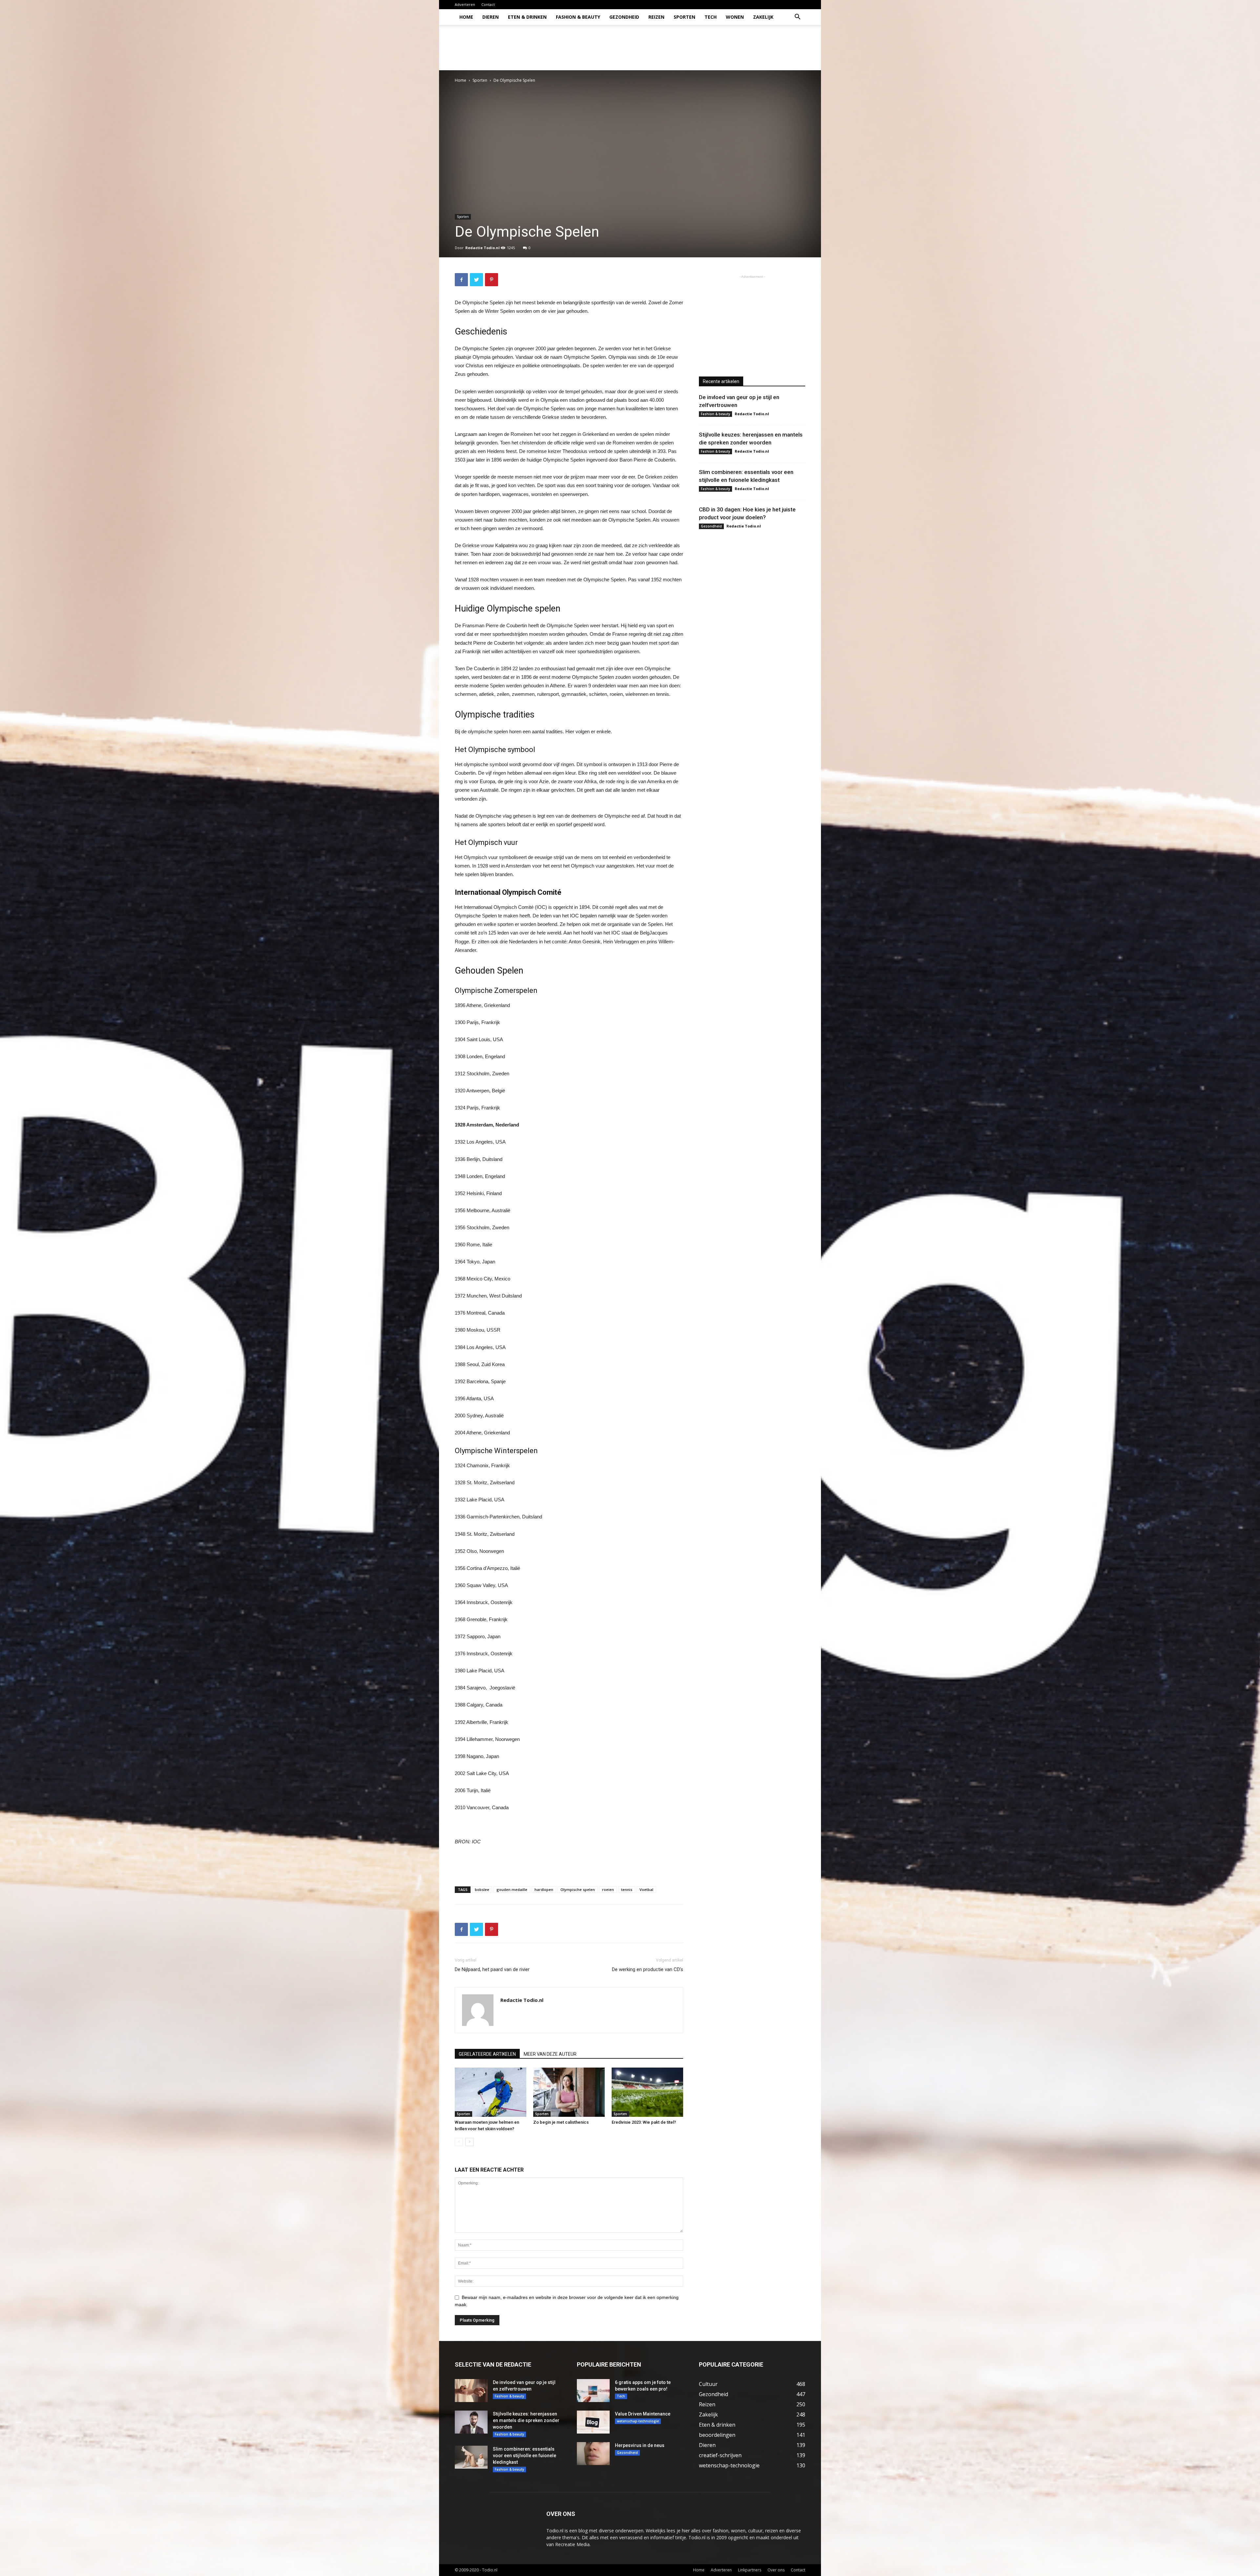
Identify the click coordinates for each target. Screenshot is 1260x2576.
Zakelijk (763, 17)
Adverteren (465, 4)
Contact (488, 4)
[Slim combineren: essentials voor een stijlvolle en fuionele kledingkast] (471, 2457)
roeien (608, 1889)
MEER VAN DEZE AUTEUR (550, 2054)
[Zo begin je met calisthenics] (569, 2092)
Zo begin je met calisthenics (561, 2122)
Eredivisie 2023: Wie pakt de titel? (644, 2122)
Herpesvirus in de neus (640, 2445)
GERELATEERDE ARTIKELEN (487, 2054)
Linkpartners (750, 2570)
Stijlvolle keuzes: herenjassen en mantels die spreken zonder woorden (526, 2420)
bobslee (482, 1889)
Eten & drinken (527, 17)
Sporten (684, 17)
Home (466, 17)
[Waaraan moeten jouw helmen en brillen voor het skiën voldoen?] (491, 2092)
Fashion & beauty (578, 17)
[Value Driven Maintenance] (593, 2422)
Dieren (491, 17)
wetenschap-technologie (638, 2421)
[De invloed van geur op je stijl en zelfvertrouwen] (471, 2391)
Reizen (656, 17)
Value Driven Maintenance (643, 2414)
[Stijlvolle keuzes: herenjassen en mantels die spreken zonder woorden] (471, 2422)
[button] (797, 18)
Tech (711, 17)
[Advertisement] (686, 48)
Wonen (735, 17)
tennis (627, 1889)
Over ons (776, 2570)
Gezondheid (624, 17)
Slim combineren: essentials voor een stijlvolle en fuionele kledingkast (525, 2456)
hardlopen (544, 1889)
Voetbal (646, 1889)
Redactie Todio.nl (483, 248)
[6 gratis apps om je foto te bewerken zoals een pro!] (593, 2391)
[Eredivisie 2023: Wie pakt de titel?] (647, 2092)
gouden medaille (512, 1889)
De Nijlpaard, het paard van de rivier (492, 1969)
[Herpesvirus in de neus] (593, 2454)
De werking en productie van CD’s (648, 1969)
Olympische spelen (578, 1889)
